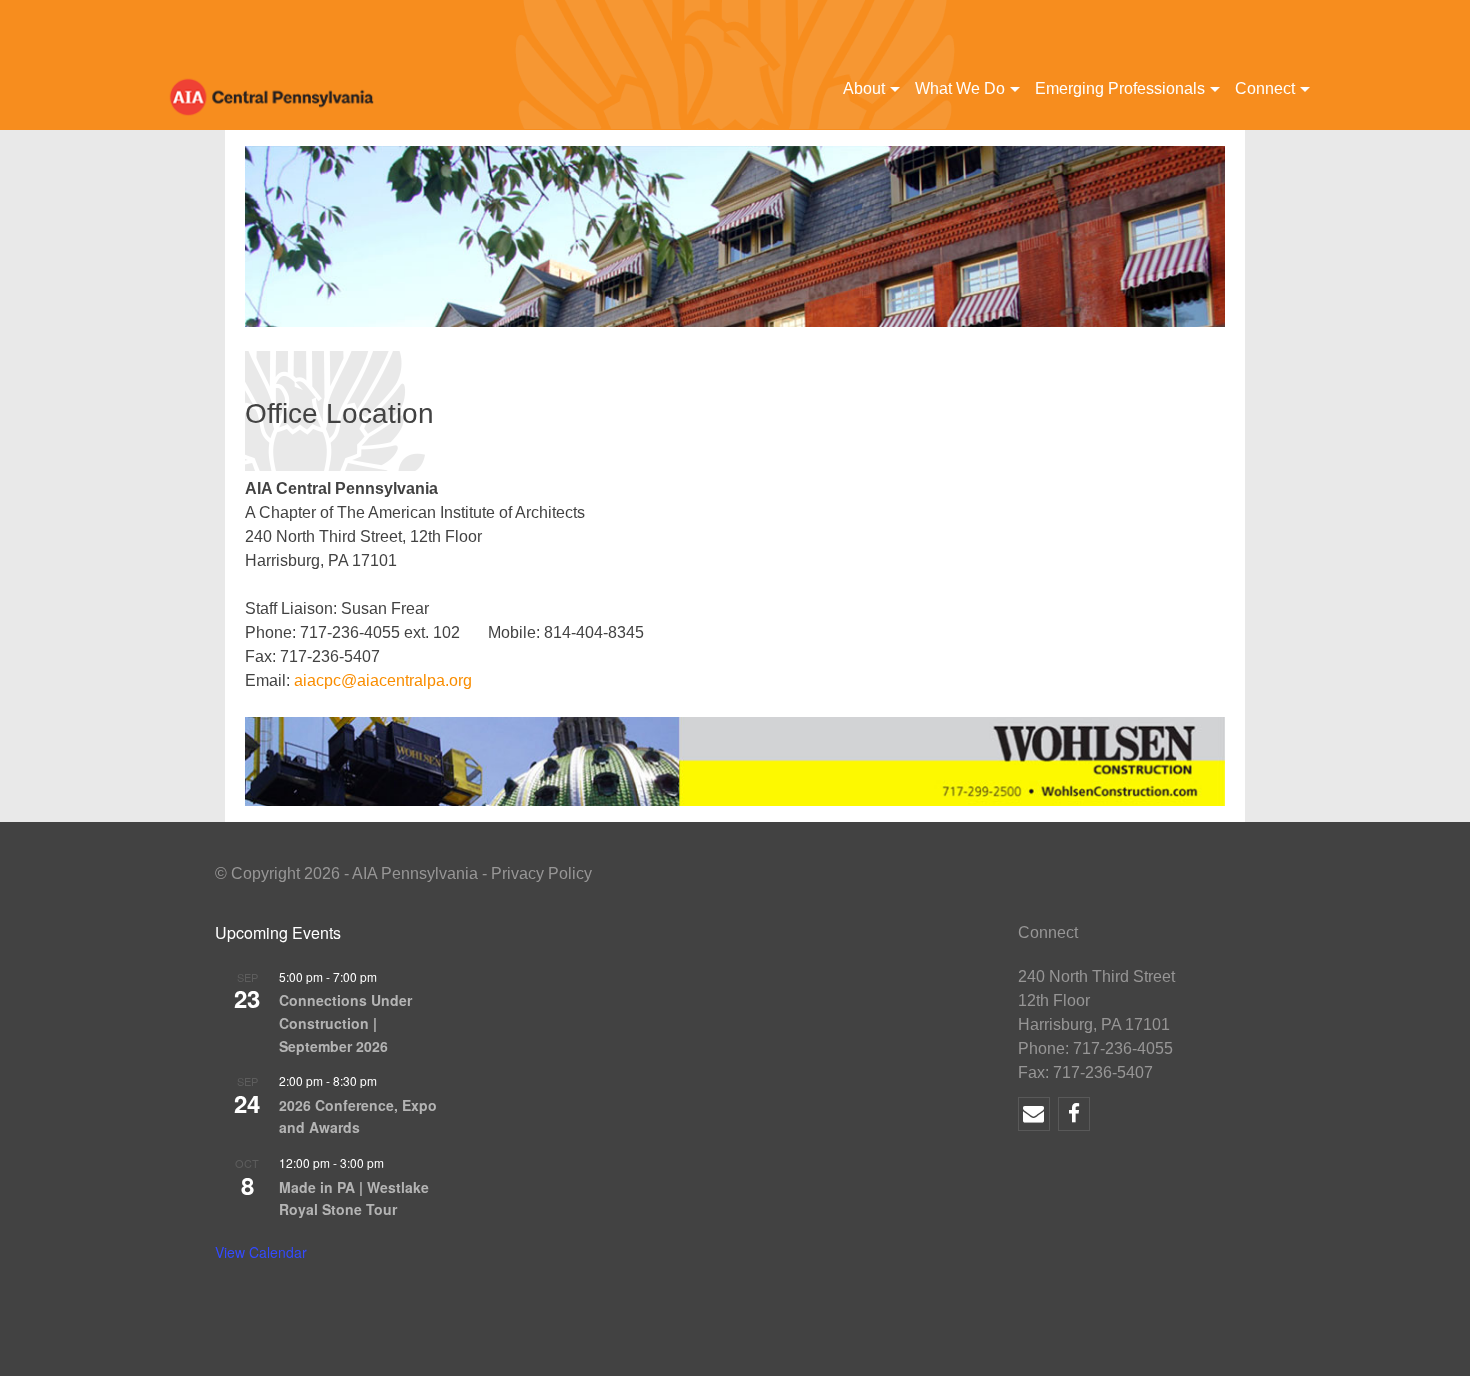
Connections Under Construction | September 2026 (345, 1022)
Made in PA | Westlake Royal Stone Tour (354, 1198)
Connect (1265, 88)
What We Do (960, 88)
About (864, 88)
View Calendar (261, 1252)
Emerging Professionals (1120, 88)
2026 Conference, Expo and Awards (358, 1116)
